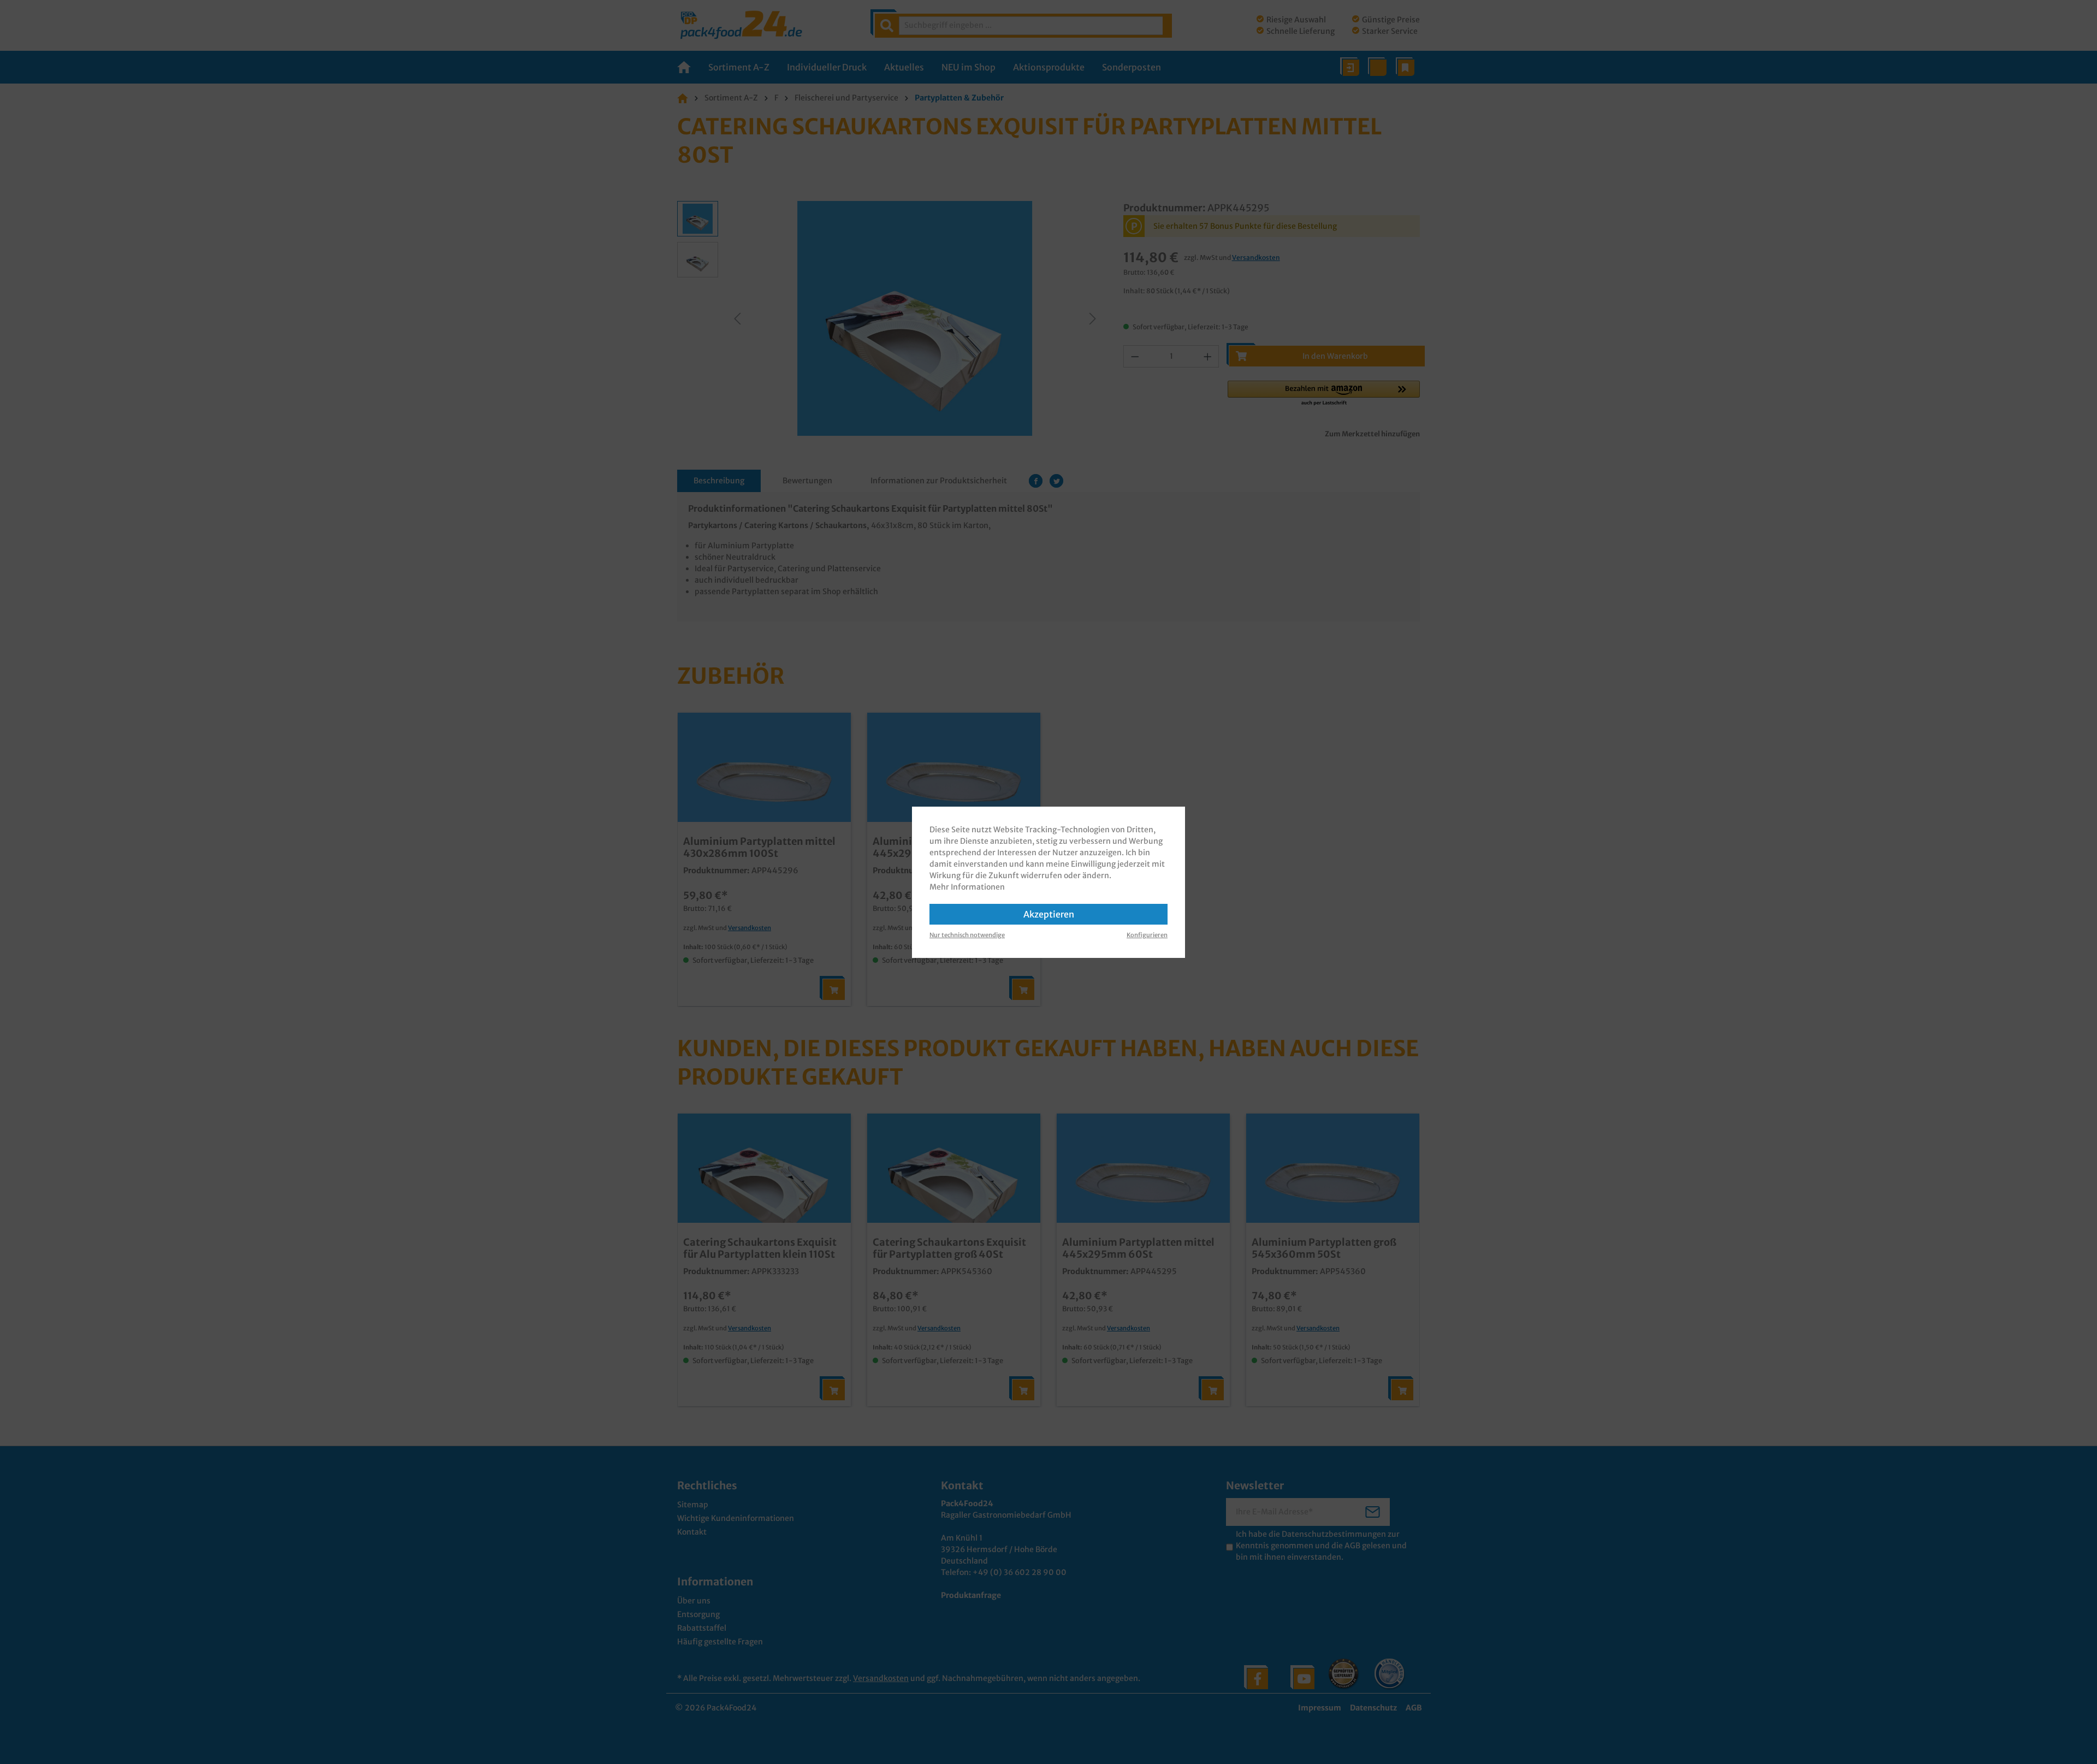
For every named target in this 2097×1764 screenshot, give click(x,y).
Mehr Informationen (967, 887)
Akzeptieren (1049, 914)
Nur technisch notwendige (967, 935)
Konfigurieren (1147, 935)
